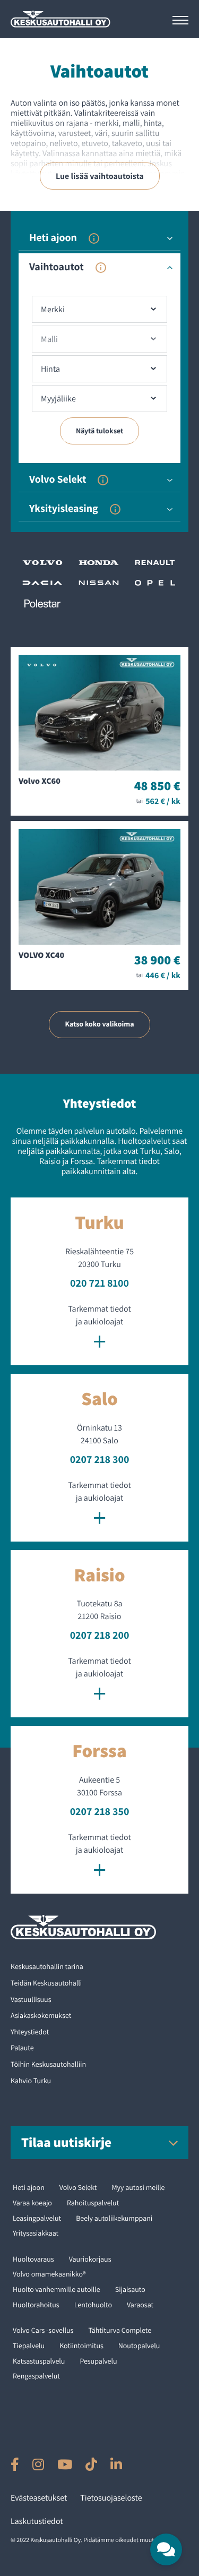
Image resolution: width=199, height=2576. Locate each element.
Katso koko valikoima (99, 1024)
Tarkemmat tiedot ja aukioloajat (99, 1329)
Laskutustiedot (37, 2521)
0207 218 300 (100, 1459)
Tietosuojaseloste (111, 2498)
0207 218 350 (100, 1811)
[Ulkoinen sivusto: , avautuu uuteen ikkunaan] (15, 2464)
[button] (166, 2549)
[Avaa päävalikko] (180, 20)
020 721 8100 (99, 1283)
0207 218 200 (100, 1635)
